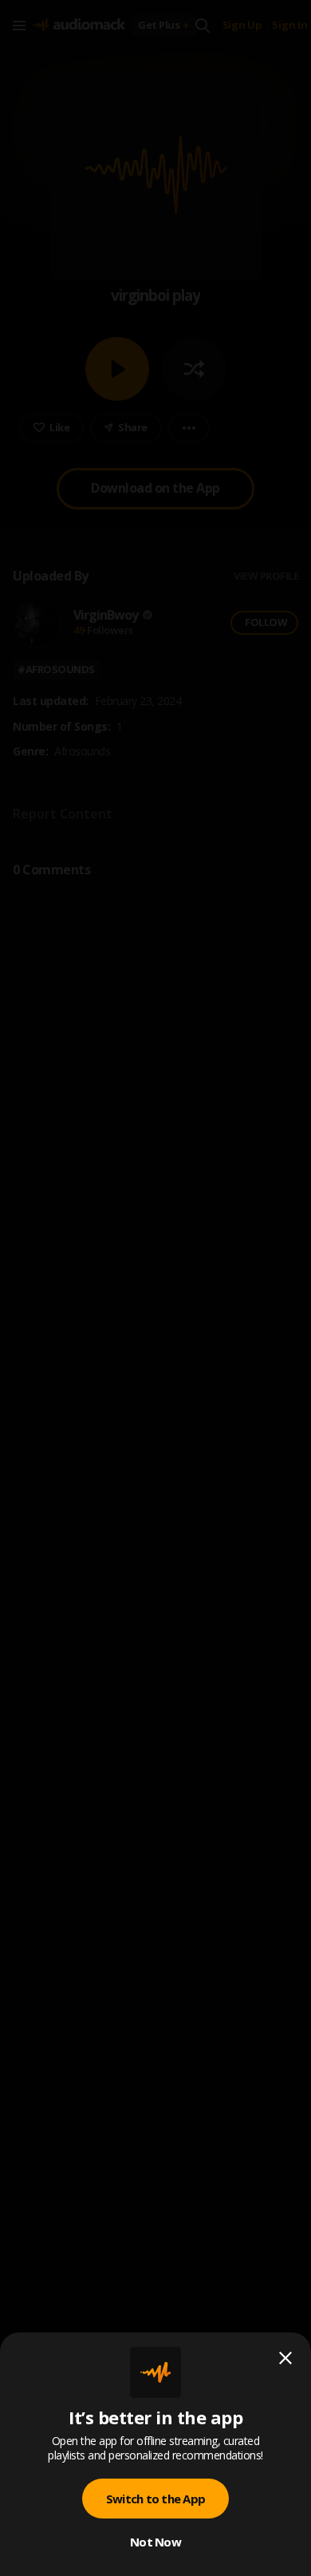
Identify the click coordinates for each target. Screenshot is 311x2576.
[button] (155, 1288)
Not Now (155, 2542)
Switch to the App (155, 2499)
